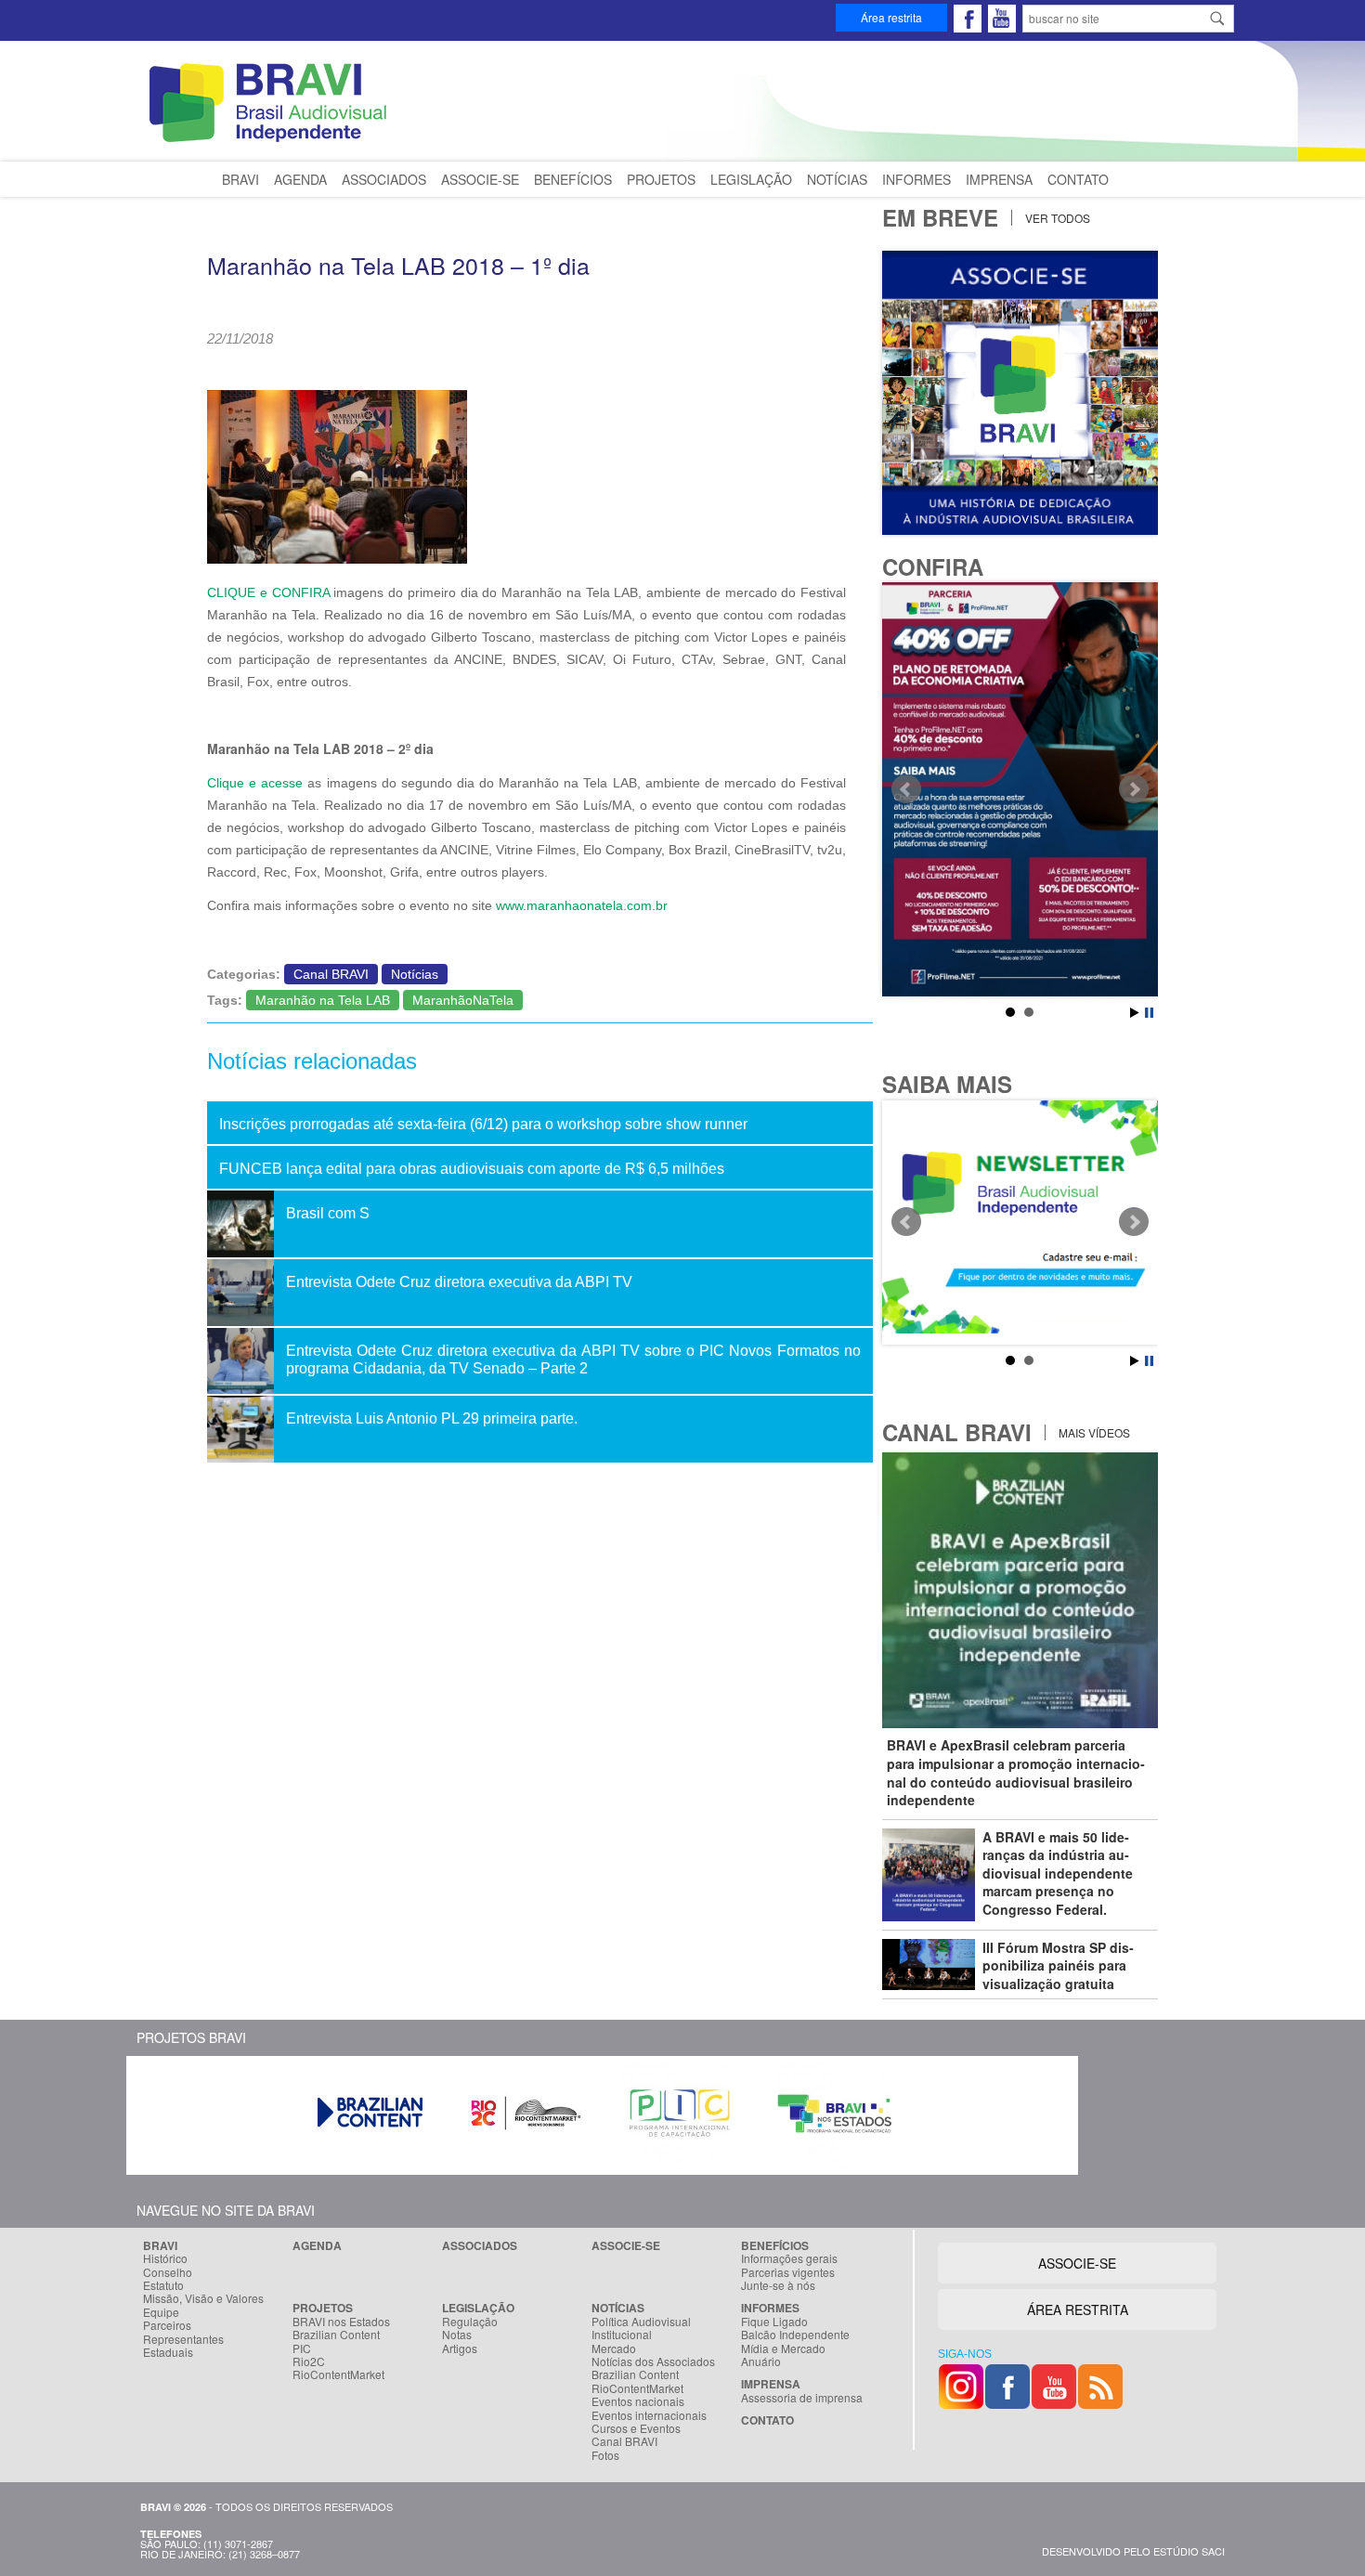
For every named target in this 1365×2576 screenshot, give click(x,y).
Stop (1149, 1013)
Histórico (165, 2258)
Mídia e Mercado (783, 2348)
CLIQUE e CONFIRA (268, 592)
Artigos (460, 2348)
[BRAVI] (271, 142)
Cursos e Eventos (636, 2428)
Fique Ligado (774, 2322)
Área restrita (891, 17)
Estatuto (163, 2285)
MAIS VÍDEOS (1093, 1432)
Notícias (837, 179)
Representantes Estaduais (183, 2346)
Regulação (470, 2322)
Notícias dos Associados (653, 2361)
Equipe (161, 2312)
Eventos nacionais (638, 2401)
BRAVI (240, 179)
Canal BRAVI (331, 974)
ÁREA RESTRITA (1078, 2309)
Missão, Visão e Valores (203, 2298)
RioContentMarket (338, 2374)
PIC (302, 2348)
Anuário (761, 2361)
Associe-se (480, 179)
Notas (457, 2335)
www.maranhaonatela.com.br (582, 905)
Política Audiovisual (641, 2322)
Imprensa (999, 179)
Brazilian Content (336, 2335)
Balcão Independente (795, 2335)
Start (1135, 1013)
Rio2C (309, 2361)
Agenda (300, 179)
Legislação (751, 179)
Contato (1078, 179)
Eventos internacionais (649, 2415)
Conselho (168, 2272)
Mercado (614, 2348)
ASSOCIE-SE (1077, 2263)
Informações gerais (789, 2258)
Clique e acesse (255, 783)
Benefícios (573, 179)
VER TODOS (1056, 218)
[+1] (467, 363)
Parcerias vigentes (788, 2272)
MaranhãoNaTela (463, 1000)
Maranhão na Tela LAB (323, 1000)
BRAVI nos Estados (341, 2322)
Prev (906, 789)
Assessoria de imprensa (802, 2398)
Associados (384, 179)
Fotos (605, 2455)
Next (1134, 789)
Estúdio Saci (1189, 2551)
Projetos (661, 179)
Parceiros (167, 2325)
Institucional (622, 2335)
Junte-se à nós (778, 2285)
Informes (916, 179)
